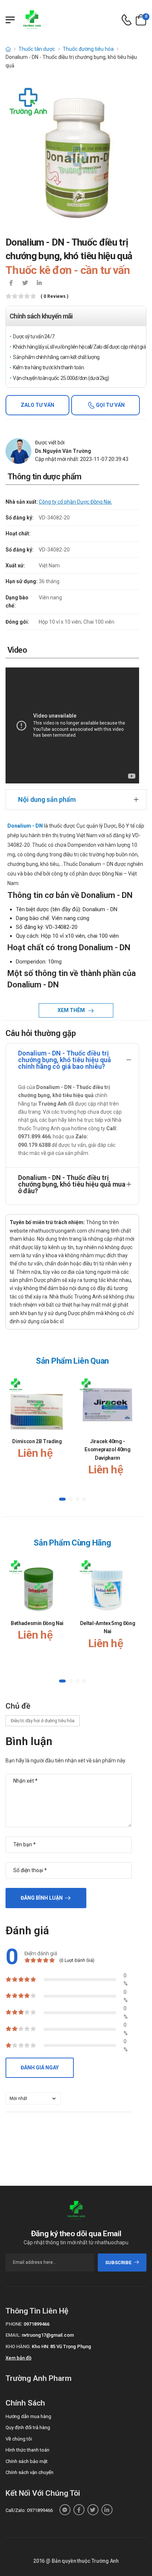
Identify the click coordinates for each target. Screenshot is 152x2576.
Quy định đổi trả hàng (28, 2427)
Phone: (14, 2324)
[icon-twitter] (25, 283)
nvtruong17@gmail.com (48, 2335)
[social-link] (65, 2510)
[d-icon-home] (8, 49)
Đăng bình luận (42, 1898)
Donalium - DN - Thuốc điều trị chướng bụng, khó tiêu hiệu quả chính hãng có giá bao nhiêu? (65, 1060)
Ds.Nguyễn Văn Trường (63, 451)
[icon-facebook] (11, 283)
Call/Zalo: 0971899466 (29, 2510)
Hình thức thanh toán (27, 2450)
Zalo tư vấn (37, 405)
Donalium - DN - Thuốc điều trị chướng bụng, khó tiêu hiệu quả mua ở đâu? (72, 1184)
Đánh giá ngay (40, 2068)
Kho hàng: (18, 2346)
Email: (13, 2335)
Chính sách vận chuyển (30, 2472)
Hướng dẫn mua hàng (28, 2416)
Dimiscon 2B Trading (37, 1441)
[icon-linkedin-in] (39, 283)
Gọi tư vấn (110, 405)
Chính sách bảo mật (27, 2461)
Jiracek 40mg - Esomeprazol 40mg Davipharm (107, 1450)
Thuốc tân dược (37, 49)
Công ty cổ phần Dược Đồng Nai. (75, 502)
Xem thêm (72, 1010)
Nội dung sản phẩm (47, 799)
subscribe (118, 2263)
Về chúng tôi (19, 2439)
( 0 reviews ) (54, 297)
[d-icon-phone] (127, 20)
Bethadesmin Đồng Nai (37, 1623)
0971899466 (37, 2324)
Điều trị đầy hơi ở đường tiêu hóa (43, 1721)
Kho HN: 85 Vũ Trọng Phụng (61, 2346)
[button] (62, 1500)
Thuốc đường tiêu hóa (88, 49)
